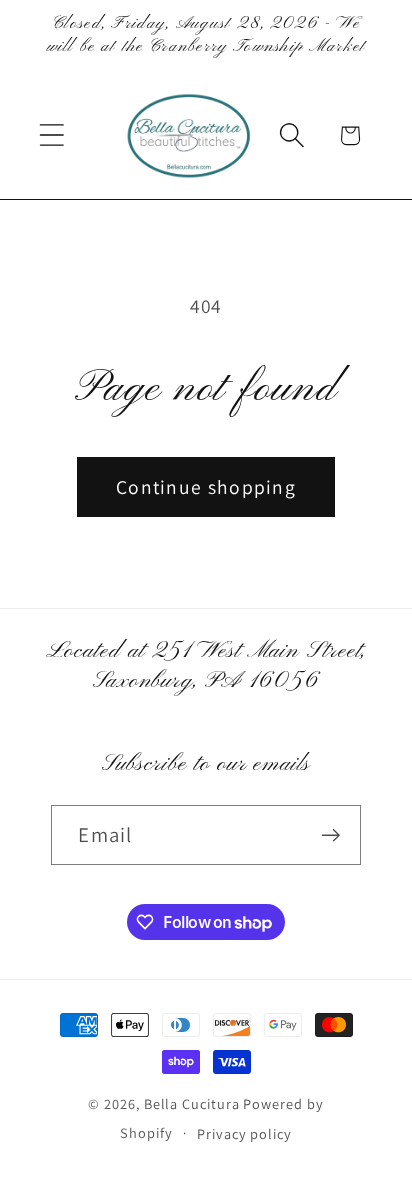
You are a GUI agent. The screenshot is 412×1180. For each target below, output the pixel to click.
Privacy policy (244, 1133)
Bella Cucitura (192, 1103)
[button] (51, 135)
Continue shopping (206, 487)
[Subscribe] (331, 835)
